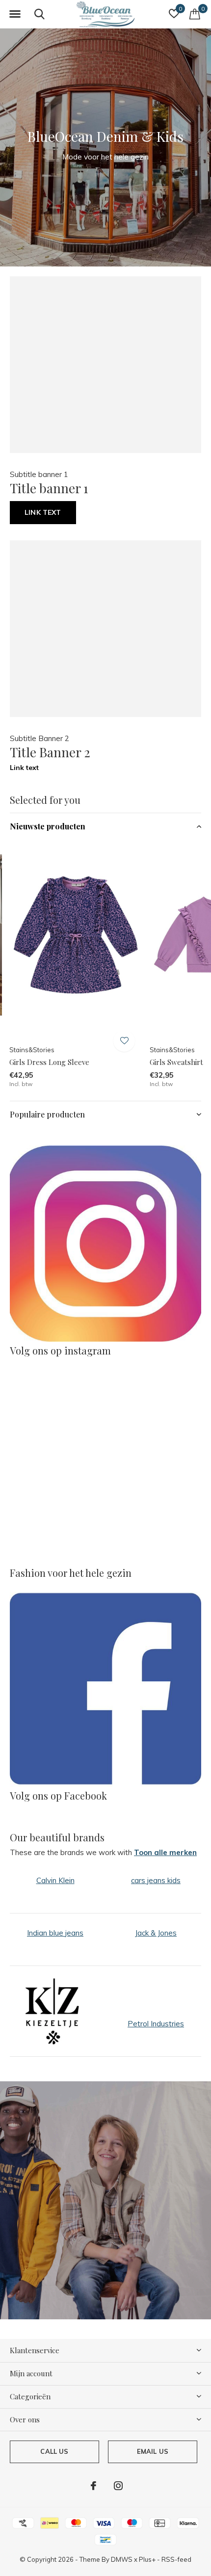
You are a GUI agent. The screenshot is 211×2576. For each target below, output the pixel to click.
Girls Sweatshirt (176, 1062)
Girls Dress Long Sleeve (49, 1062)
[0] (195, 14)
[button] (15, 14)
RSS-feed (176, 2559)
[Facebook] (93, 2486)
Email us (153, 2451)
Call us (54, 2451)
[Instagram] (118, 2486)
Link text (43, 512)
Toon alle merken (165, 1852)
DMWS (122, 2559)
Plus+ (147, 2559)
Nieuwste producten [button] (48, 826)
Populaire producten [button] (47, 1114)
